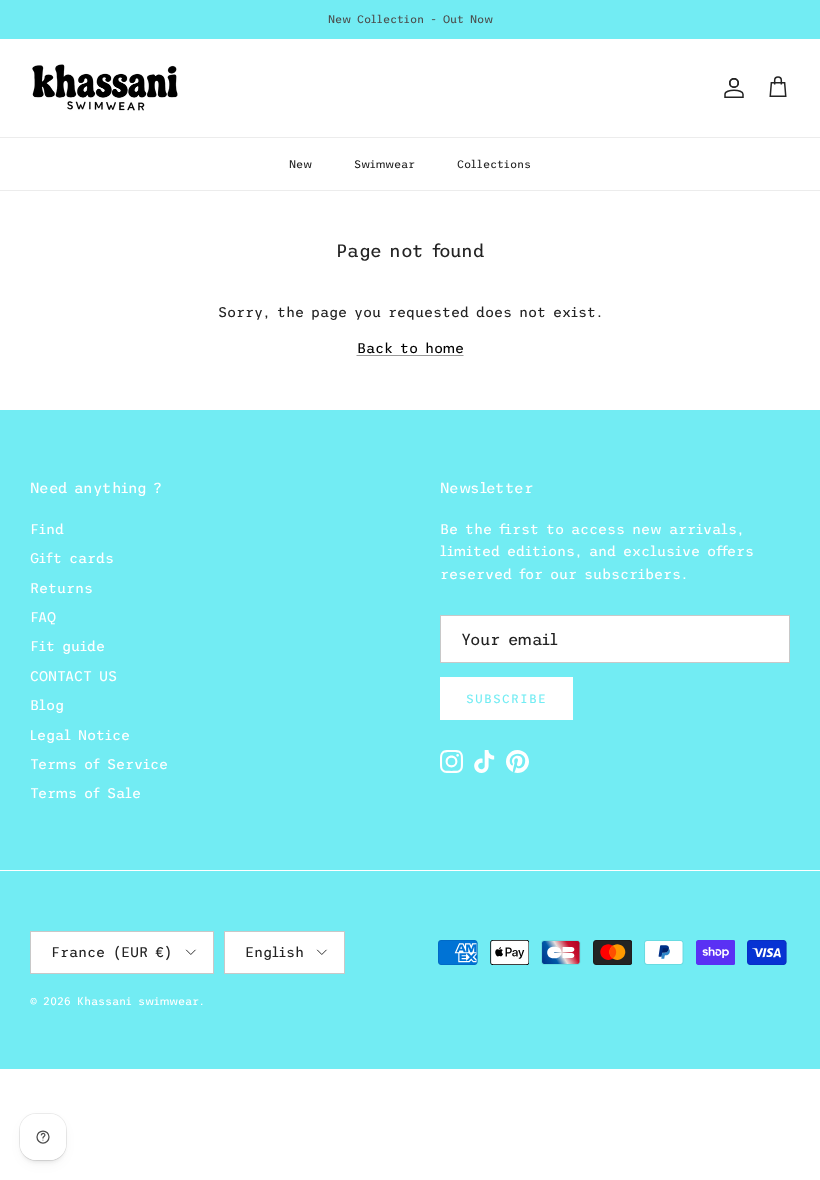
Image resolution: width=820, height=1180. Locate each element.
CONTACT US (73, 676)
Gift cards (72, 558)
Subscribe (506, 699)
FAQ (43, 617)
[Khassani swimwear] (105, 88)
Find (47, 529)
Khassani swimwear (138, 1001)
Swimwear (384, 164)
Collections (494, 164)
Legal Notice (80, 735)
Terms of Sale (85, 793)
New (300, 164)
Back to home (410, 348)
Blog (47, 705)
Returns (61, 588)
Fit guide (67, 646)
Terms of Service (99, 764)
